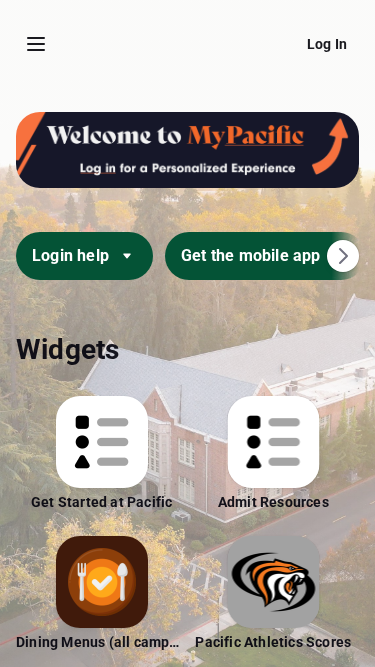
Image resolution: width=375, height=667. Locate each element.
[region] (187, 373)
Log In (327, 44)
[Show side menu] (36, 44)
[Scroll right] (343, 256)
